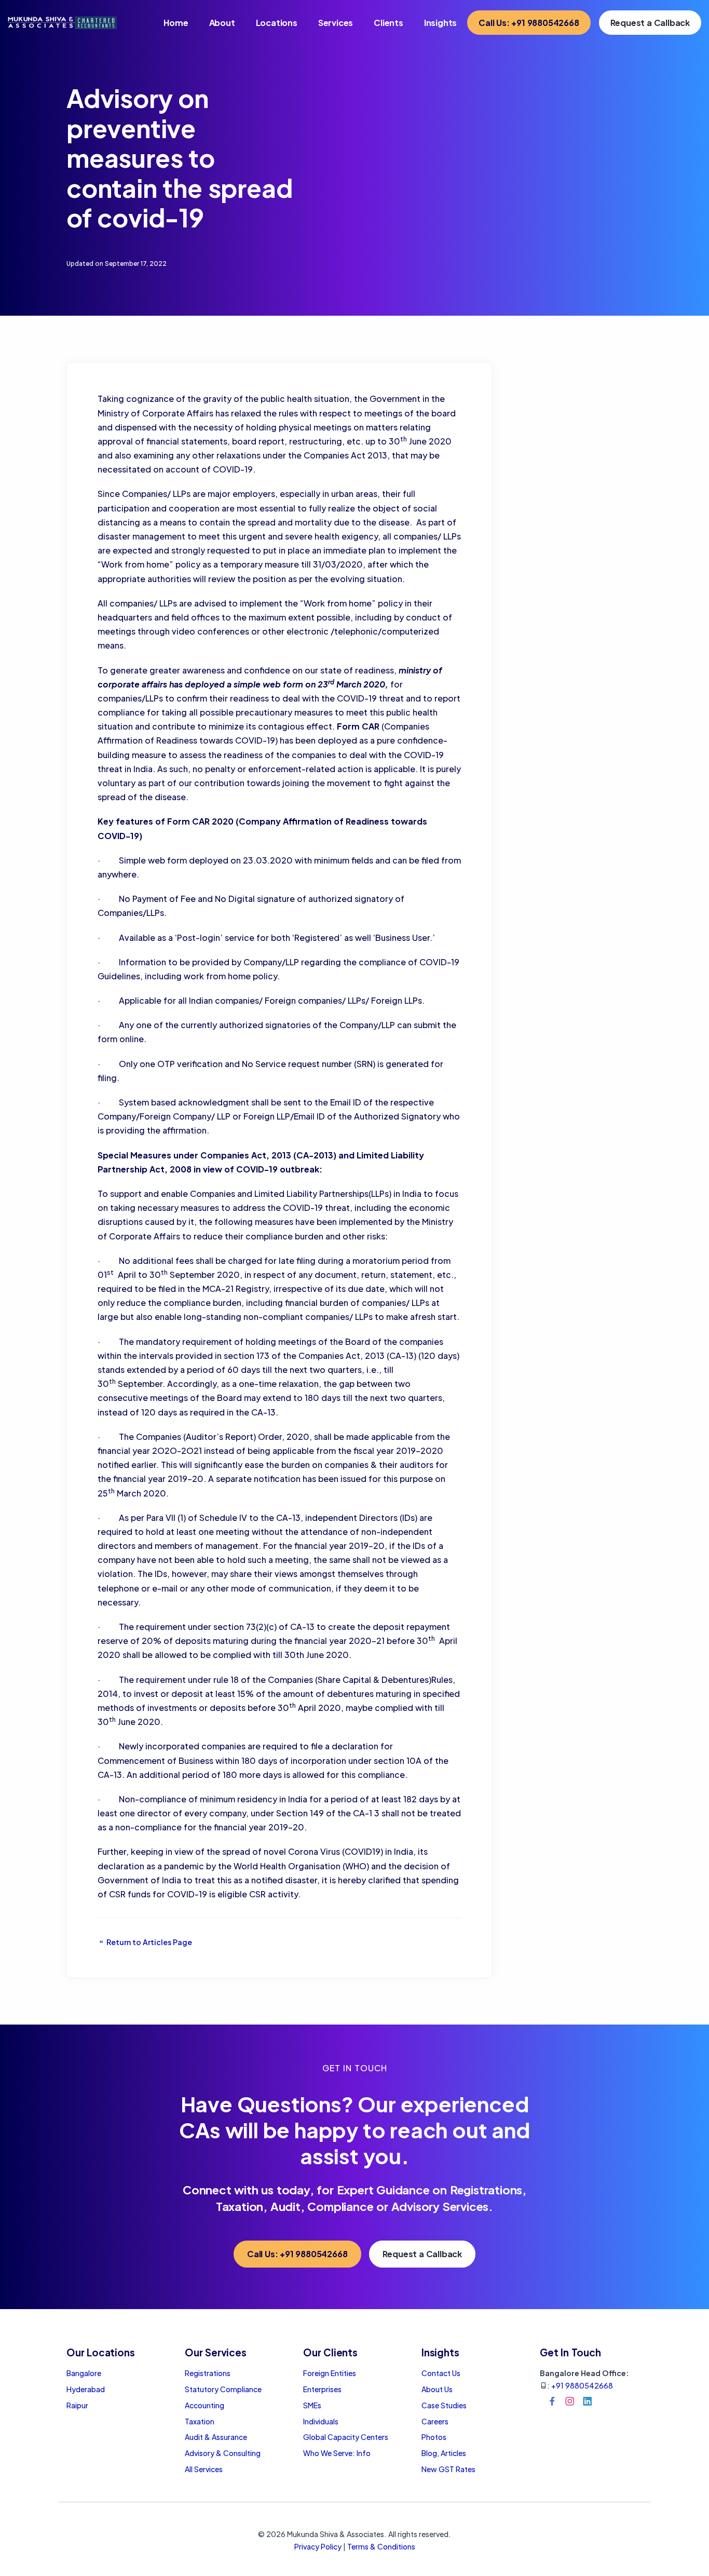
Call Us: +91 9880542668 (529, 23)
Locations (277, 23)
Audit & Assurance (216, 2437)
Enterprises (322, 2389)
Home (176, 23)
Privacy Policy (318, 2546)
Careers (435, 2421)
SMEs (312, 2405)
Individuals (321, 2421)
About (222, 23)
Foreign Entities (330, 2373)
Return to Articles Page (148, 1942)
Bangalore (84, 2373)
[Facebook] (552, 2401)
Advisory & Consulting (223, 2453)
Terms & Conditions (381, 2546)
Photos (434, 2437)
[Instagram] (570, 2401)
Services (336, 23)
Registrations (208, 2373)
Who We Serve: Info (337, 2453)
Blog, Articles (444, 2453)
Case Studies (444, 2405)
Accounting (204, 2405)
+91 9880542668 (582, 2385)
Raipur (77, 2405)
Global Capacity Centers (346, 2437)
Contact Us (441, 2373)
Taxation (200, 2421)
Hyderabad (86, 2389)
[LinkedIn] (588, 2401)
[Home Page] (62, 22)
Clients (388, 23)
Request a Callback (650, 23)
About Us (437, 2389)
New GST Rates (448, 2469)
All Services (204, 2469)
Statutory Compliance (223, 2389)
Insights (440, 23)
